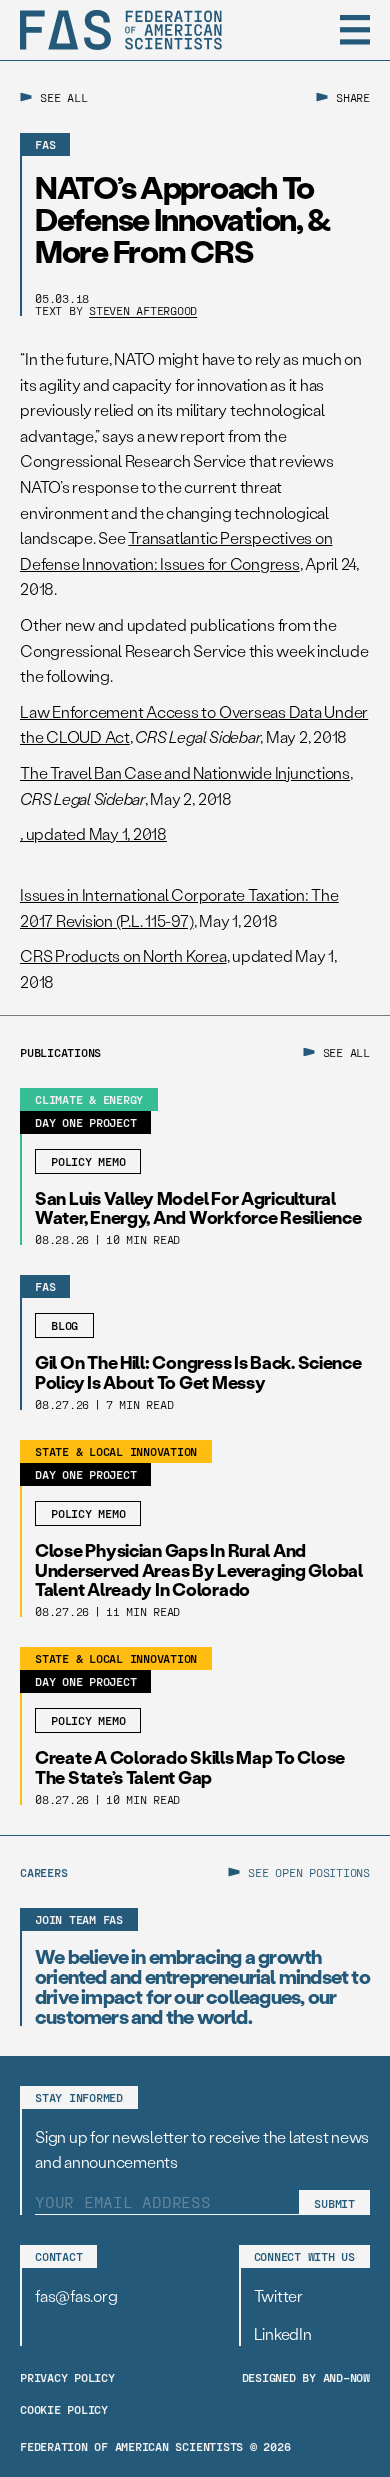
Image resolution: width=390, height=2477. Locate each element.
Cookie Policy (64, 2409)
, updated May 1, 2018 (93, 833)
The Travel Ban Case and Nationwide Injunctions (185, 772)
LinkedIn (283, 2333)
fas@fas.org (76, 2295)
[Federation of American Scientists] (121, 30)
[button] (355, 30)
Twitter (278, 2295)
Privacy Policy (67, 2377)
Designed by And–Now (306, 2377)
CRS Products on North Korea (123, 955)
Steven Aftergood (143, 310)
